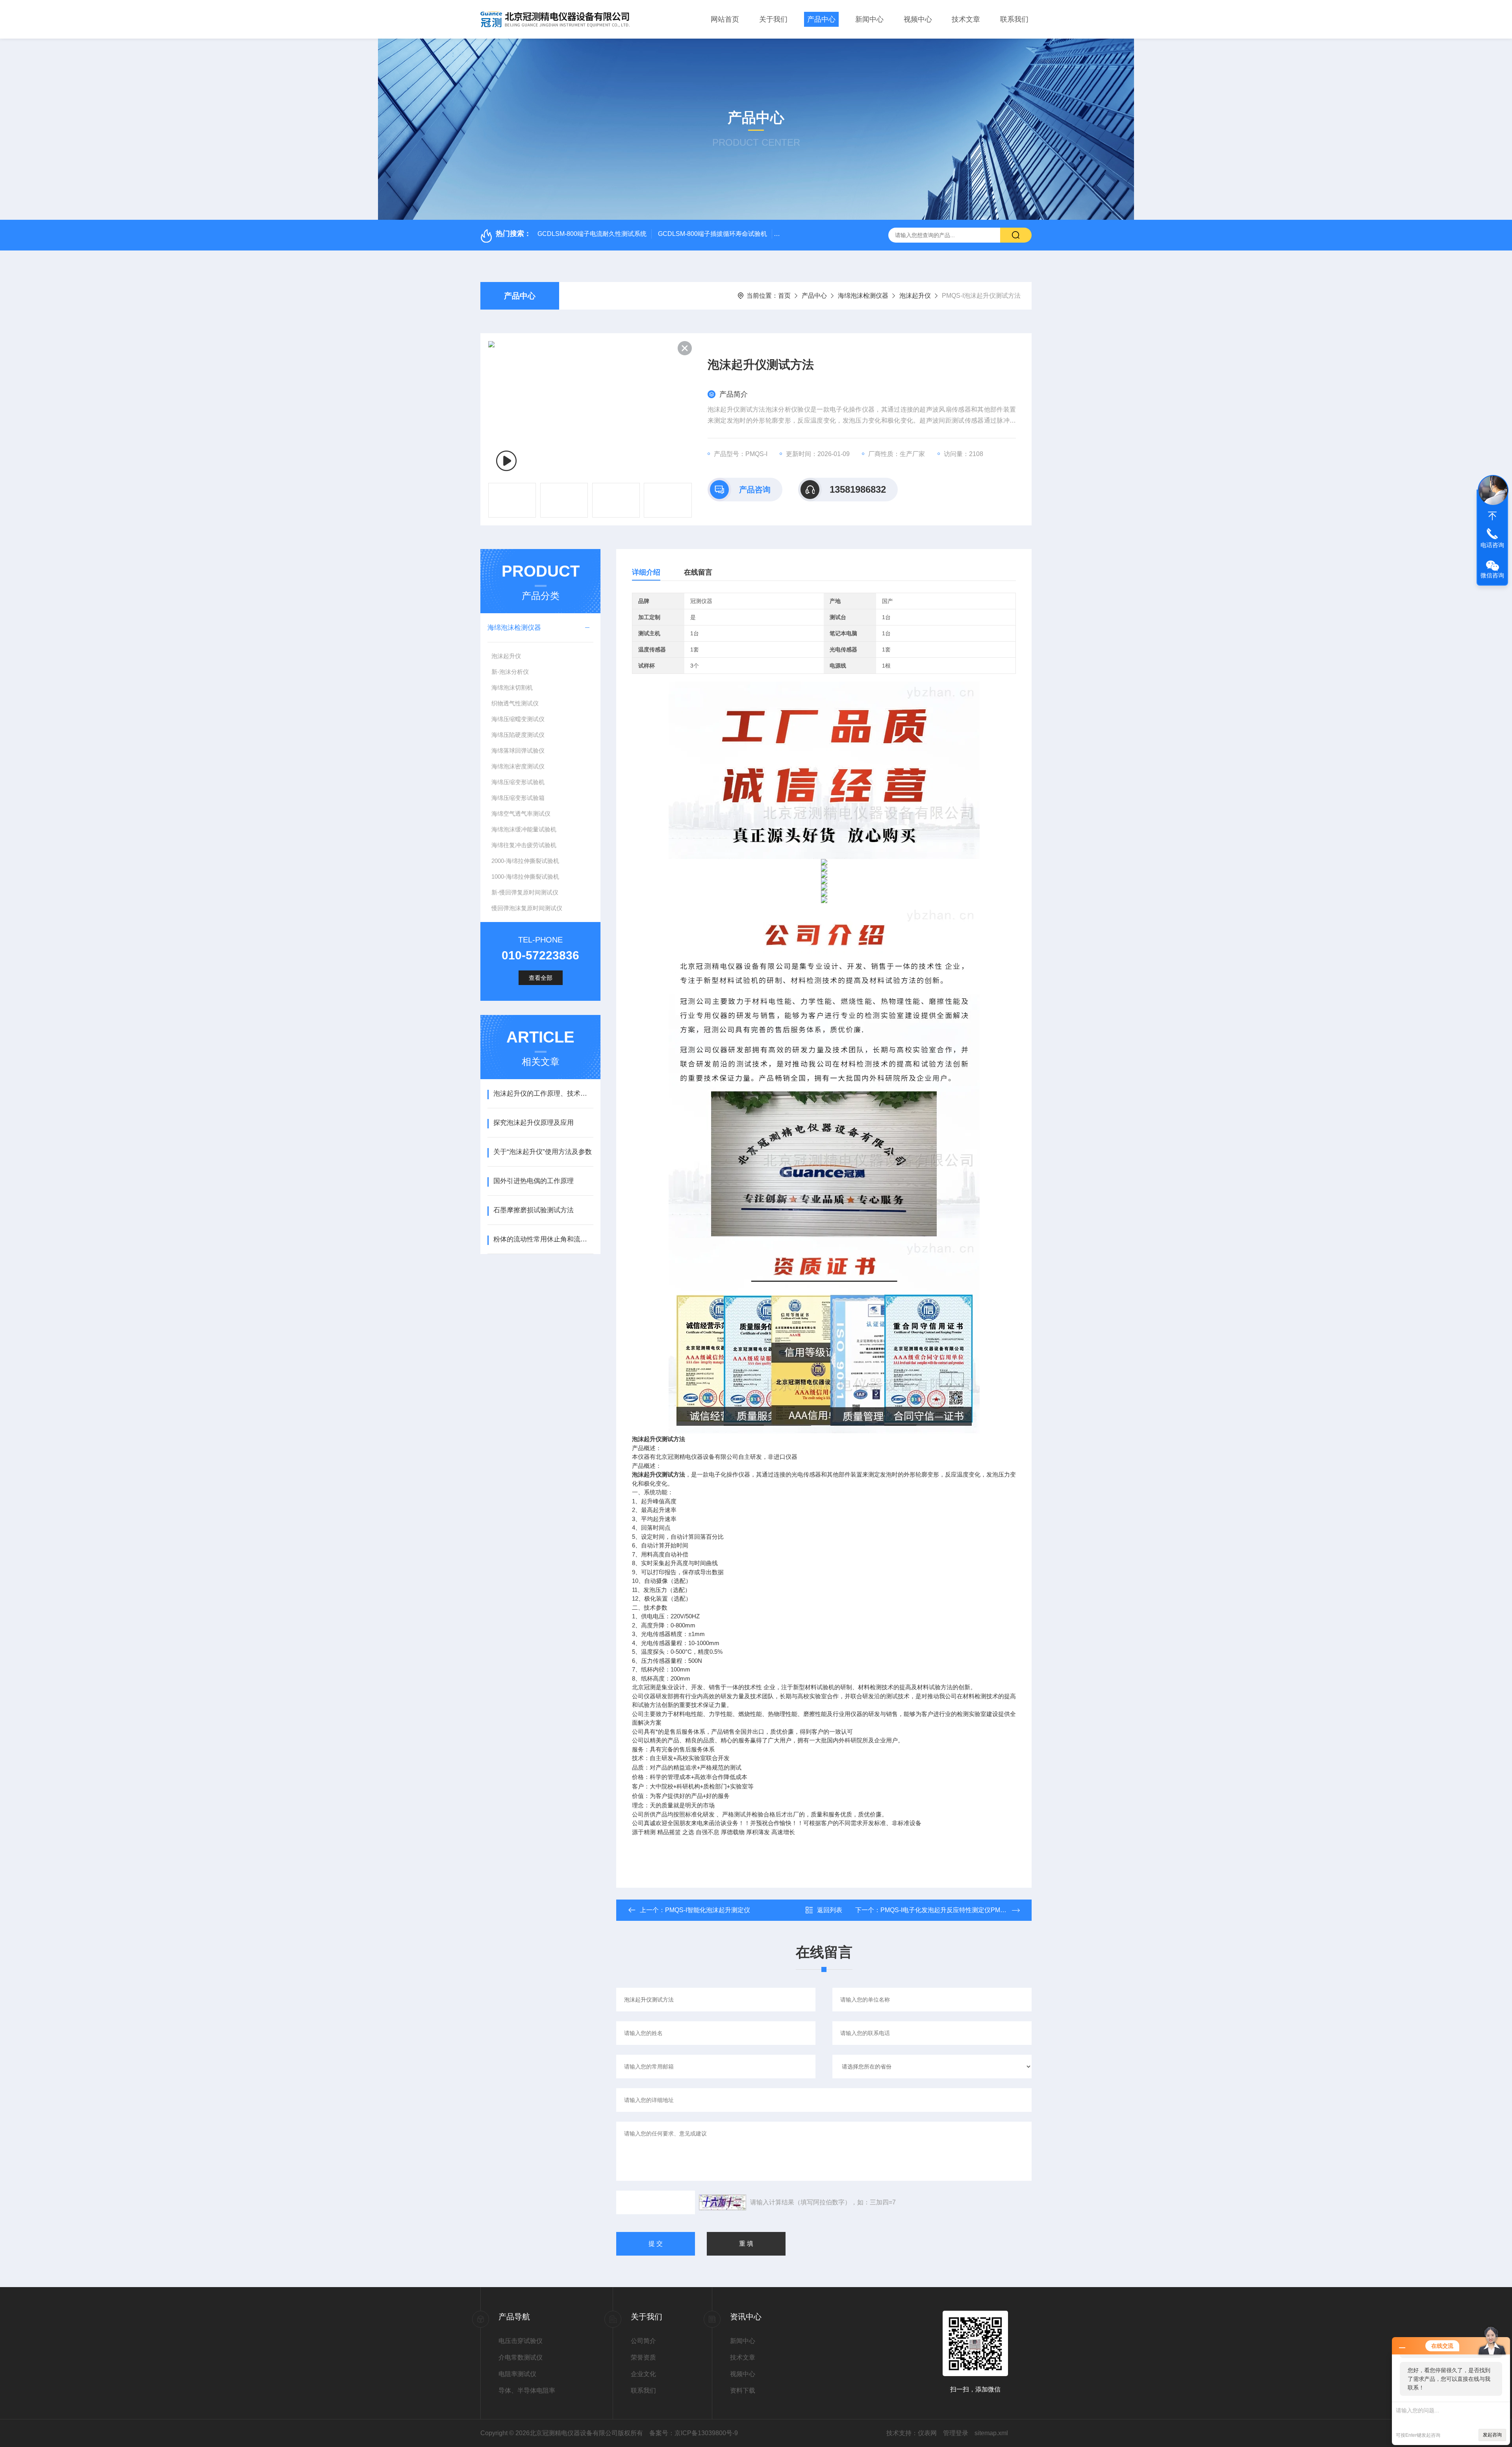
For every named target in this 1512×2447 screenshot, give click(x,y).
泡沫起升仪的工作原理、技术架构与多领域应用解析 (543, 1094)
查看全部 (541, 978)
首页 (784, 296)
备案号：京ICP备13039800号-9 (694, 2433)
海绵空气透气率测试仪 (521, 814)
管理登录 (956, 2433)
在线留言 (698, 572)
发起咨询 (1492, 2435)
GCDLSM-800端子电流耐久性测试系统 (592, 234)
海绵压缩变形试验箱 (518, 798)
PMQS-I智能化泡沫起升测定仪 (708, 1910)
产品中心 (821, 19)
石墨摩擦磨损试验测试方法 (534, 1210)
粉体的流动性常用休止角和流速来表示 (543, 1239)
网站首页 (725, 19)
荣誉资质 (643, 2357)
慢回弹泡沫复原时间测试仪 (527, 908)
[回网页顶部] (1492, 516)
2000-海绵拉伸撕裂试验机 (525, 861)
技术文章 (966, 19)
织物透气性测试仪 (515, 703)
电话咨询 (1492, 545)
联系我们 (1014, 19)
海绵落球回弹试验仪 (518, 750)
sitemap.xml (991, 2433)
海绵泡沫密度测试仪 (518, 766)
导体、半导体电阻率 (527, 2390)
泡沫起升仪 (915, 296)
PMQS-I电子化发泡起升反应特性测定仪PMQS (945, 1910)
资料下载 (743, 2390)
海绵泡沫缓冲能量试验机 (524, 829)
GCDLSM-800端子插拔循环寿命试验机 (712, 234)
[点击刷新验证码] (723, 2202)
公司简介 (643, 2341)
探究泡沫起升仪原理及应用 (534, 1123)
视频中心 (918, 19)
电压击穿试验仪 (521, 2341)
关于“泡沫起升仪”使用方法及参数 (543, 1152)
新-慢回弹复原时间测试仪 (525, 892)
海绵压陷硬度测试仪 (518, 735)
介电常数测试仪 (521, 2357)
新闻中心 (869, 19)
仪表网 (927, 2433)
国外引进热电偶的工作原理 (534, 1181)
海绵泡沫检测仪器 (863, 296)
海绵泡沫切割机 (512, 687)
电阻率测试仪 (517, 2374)
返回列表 (830, 1910)
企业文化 (643, 2374)
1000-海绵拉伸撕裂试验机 (525, 877)
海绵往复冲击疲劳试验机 (524, 845)
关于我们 (773, 19)
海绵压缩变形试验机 (518, 782)
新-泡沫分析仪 (510, 672)
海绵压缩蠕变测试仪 (518, 719)
